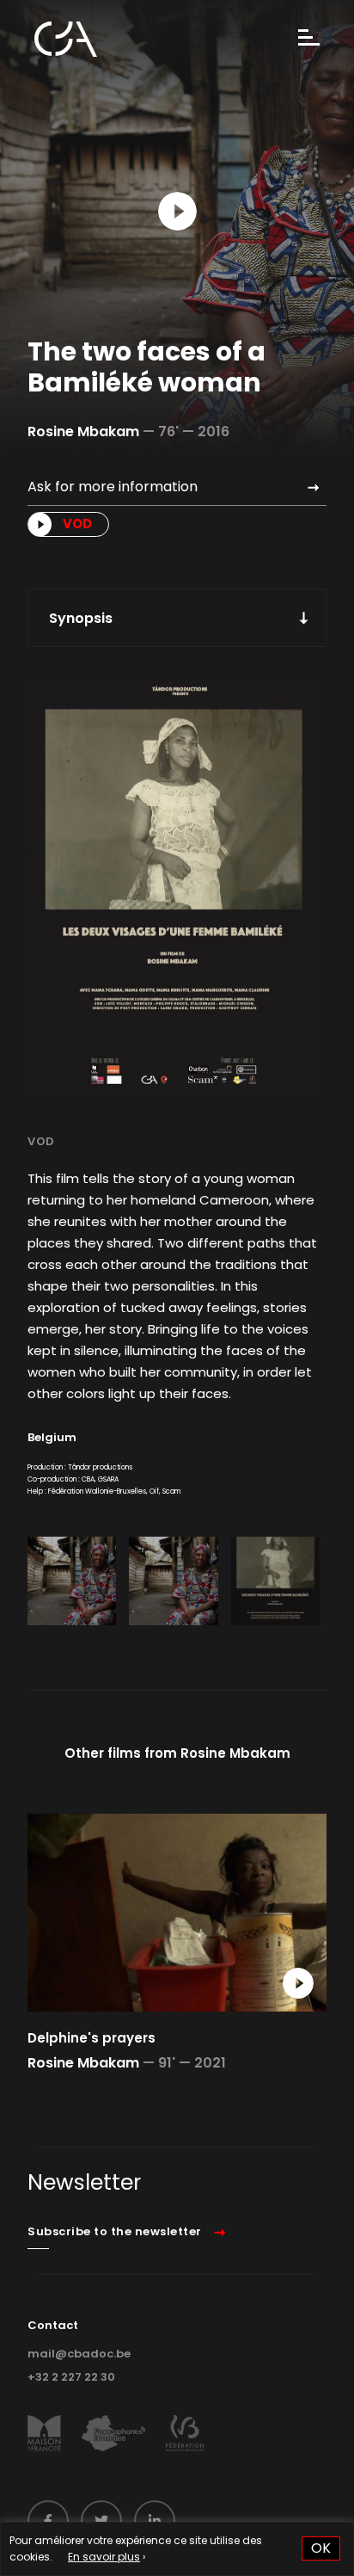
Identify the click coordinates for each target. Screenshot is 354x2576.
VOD (41, 1141)
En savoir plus (104, 2557)
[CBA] (66, 39)
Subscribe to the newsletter (115, 2231)
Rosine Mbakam (83, 431)
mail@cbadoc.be (79, 2354)
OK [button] (321, 2548)
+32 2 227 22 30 (71, 2377)
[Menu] (309, 39)
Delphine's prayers (92, 2038)
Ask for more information (113, 487)
